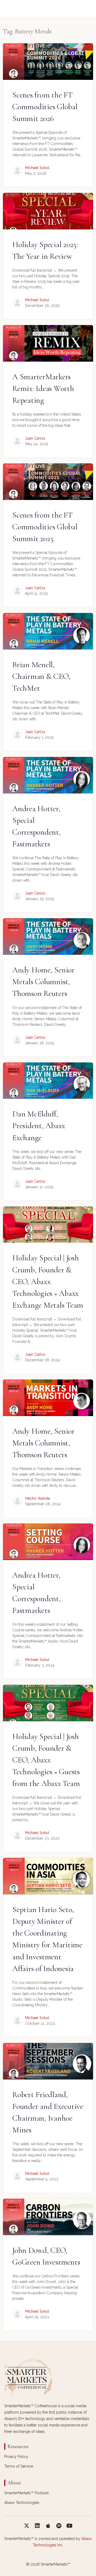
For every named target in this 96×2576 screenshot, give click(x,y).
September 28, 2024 (43, 1504)
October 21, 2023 (40, 2023)
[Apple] (48, 2526)
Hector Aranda (37, 1498)
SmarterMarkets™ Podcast (26, 2493)
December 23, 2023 (42, 1838)
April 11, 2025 (36, 593)
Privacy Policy (16, 2457)
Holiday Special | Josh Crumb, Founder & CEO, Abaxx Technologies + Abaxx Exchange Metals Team (48, 1281)
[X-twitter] (27, 2526)
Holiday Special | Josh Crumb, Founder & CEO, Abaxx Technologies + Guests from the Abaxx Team (46, 1760)
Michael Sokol (37, 168)
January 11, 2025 (39, 1187)
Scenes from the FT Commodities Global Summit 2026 (45, 107)
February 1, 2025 (39, 737)
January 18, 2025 (39, 1043)
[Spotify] (59, 2526)
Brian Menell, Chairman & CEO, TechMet (41, 676)
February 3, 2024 (40, 1665)
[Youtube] (69, 2526)
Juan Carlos (35, 438)
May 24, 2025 (37, 444)
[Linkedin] (37, 2526)
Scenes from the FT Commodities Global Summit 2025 (45, 527)
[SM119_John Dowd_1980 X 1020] (48, 2217)
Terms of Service (19, 2466)
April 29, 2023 (37, 2317)
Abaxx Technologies (22, 2503)
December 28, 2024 (42, 1360)
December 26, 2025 (42, 306)
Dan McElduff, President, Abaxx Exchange (39, 1126)
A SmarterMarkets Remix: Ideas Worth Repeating (43, 388)
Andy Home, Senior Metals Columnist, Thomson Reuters (43, 982)
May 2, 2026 (36, 173)
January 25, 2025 (39, 899)
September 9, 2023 (42, 2179)
